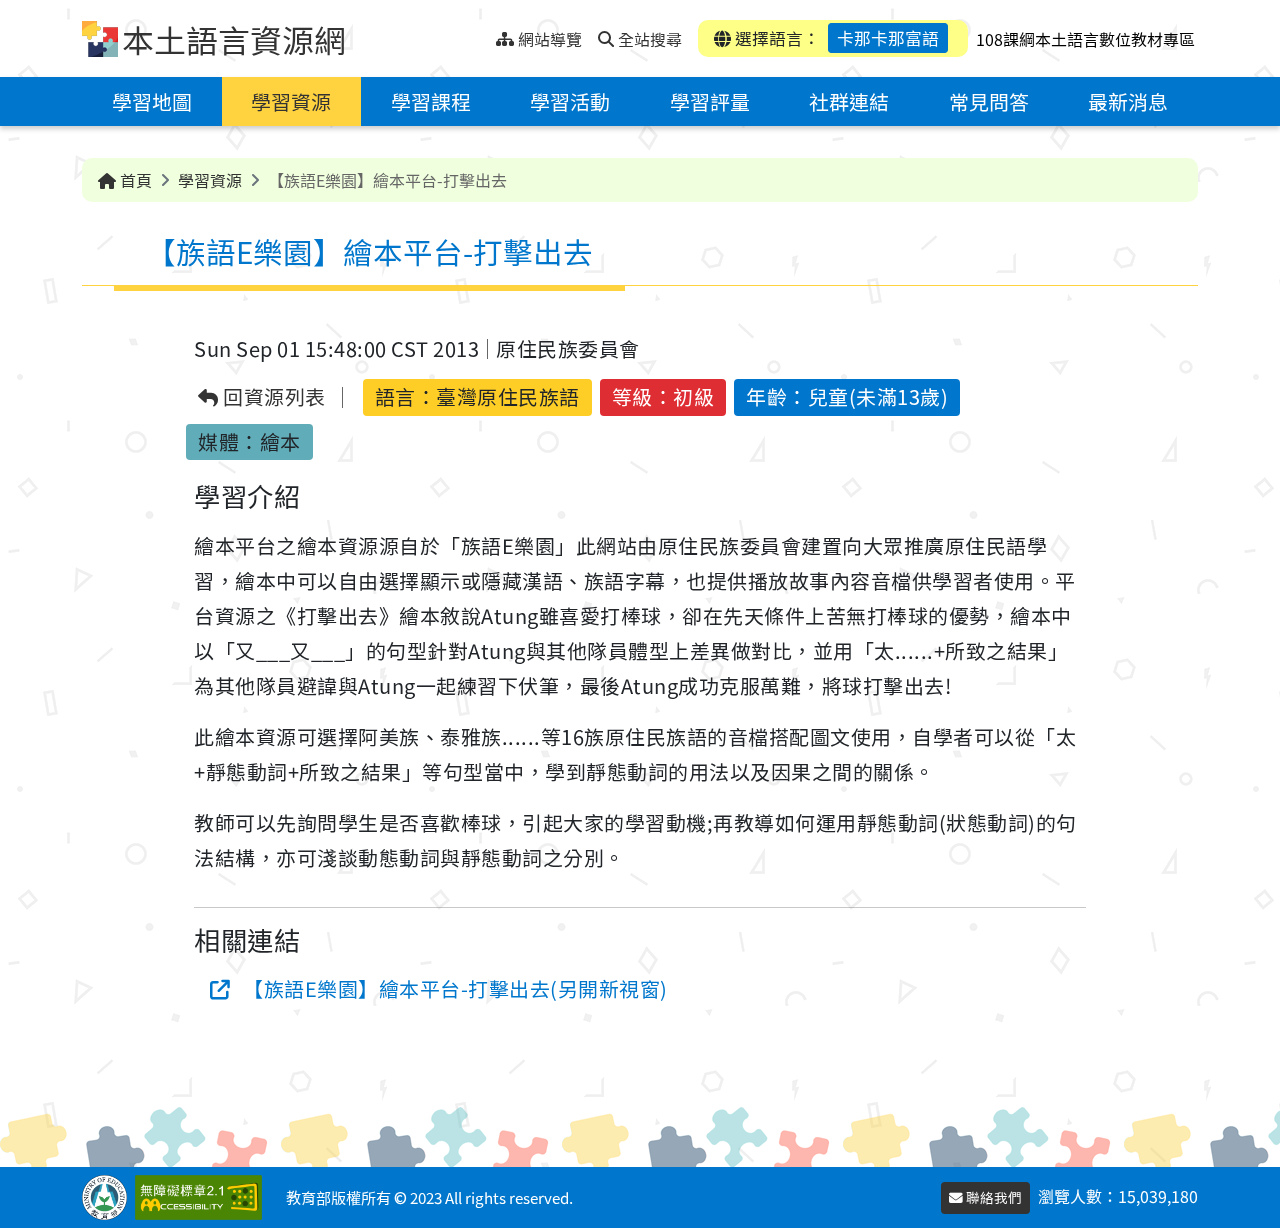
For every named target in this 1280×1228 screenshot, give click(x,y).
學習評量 (710, 101)
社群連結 (849, 101)
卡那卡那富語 (888, 38)
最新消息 (1128, 101)
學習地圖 (152, 101)
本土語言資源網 (234, 39)
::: (480, 33)
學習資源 (291, 101)
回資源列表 (272, 397)
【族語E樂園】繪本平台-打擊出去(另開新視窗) (455, 988)
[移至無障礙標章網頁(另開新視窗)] (202, 1197)
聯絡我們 (992, 1197)
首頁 (134, 180)
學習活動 (570, 101)
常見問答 (989, 101)
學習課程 (431, 101)
